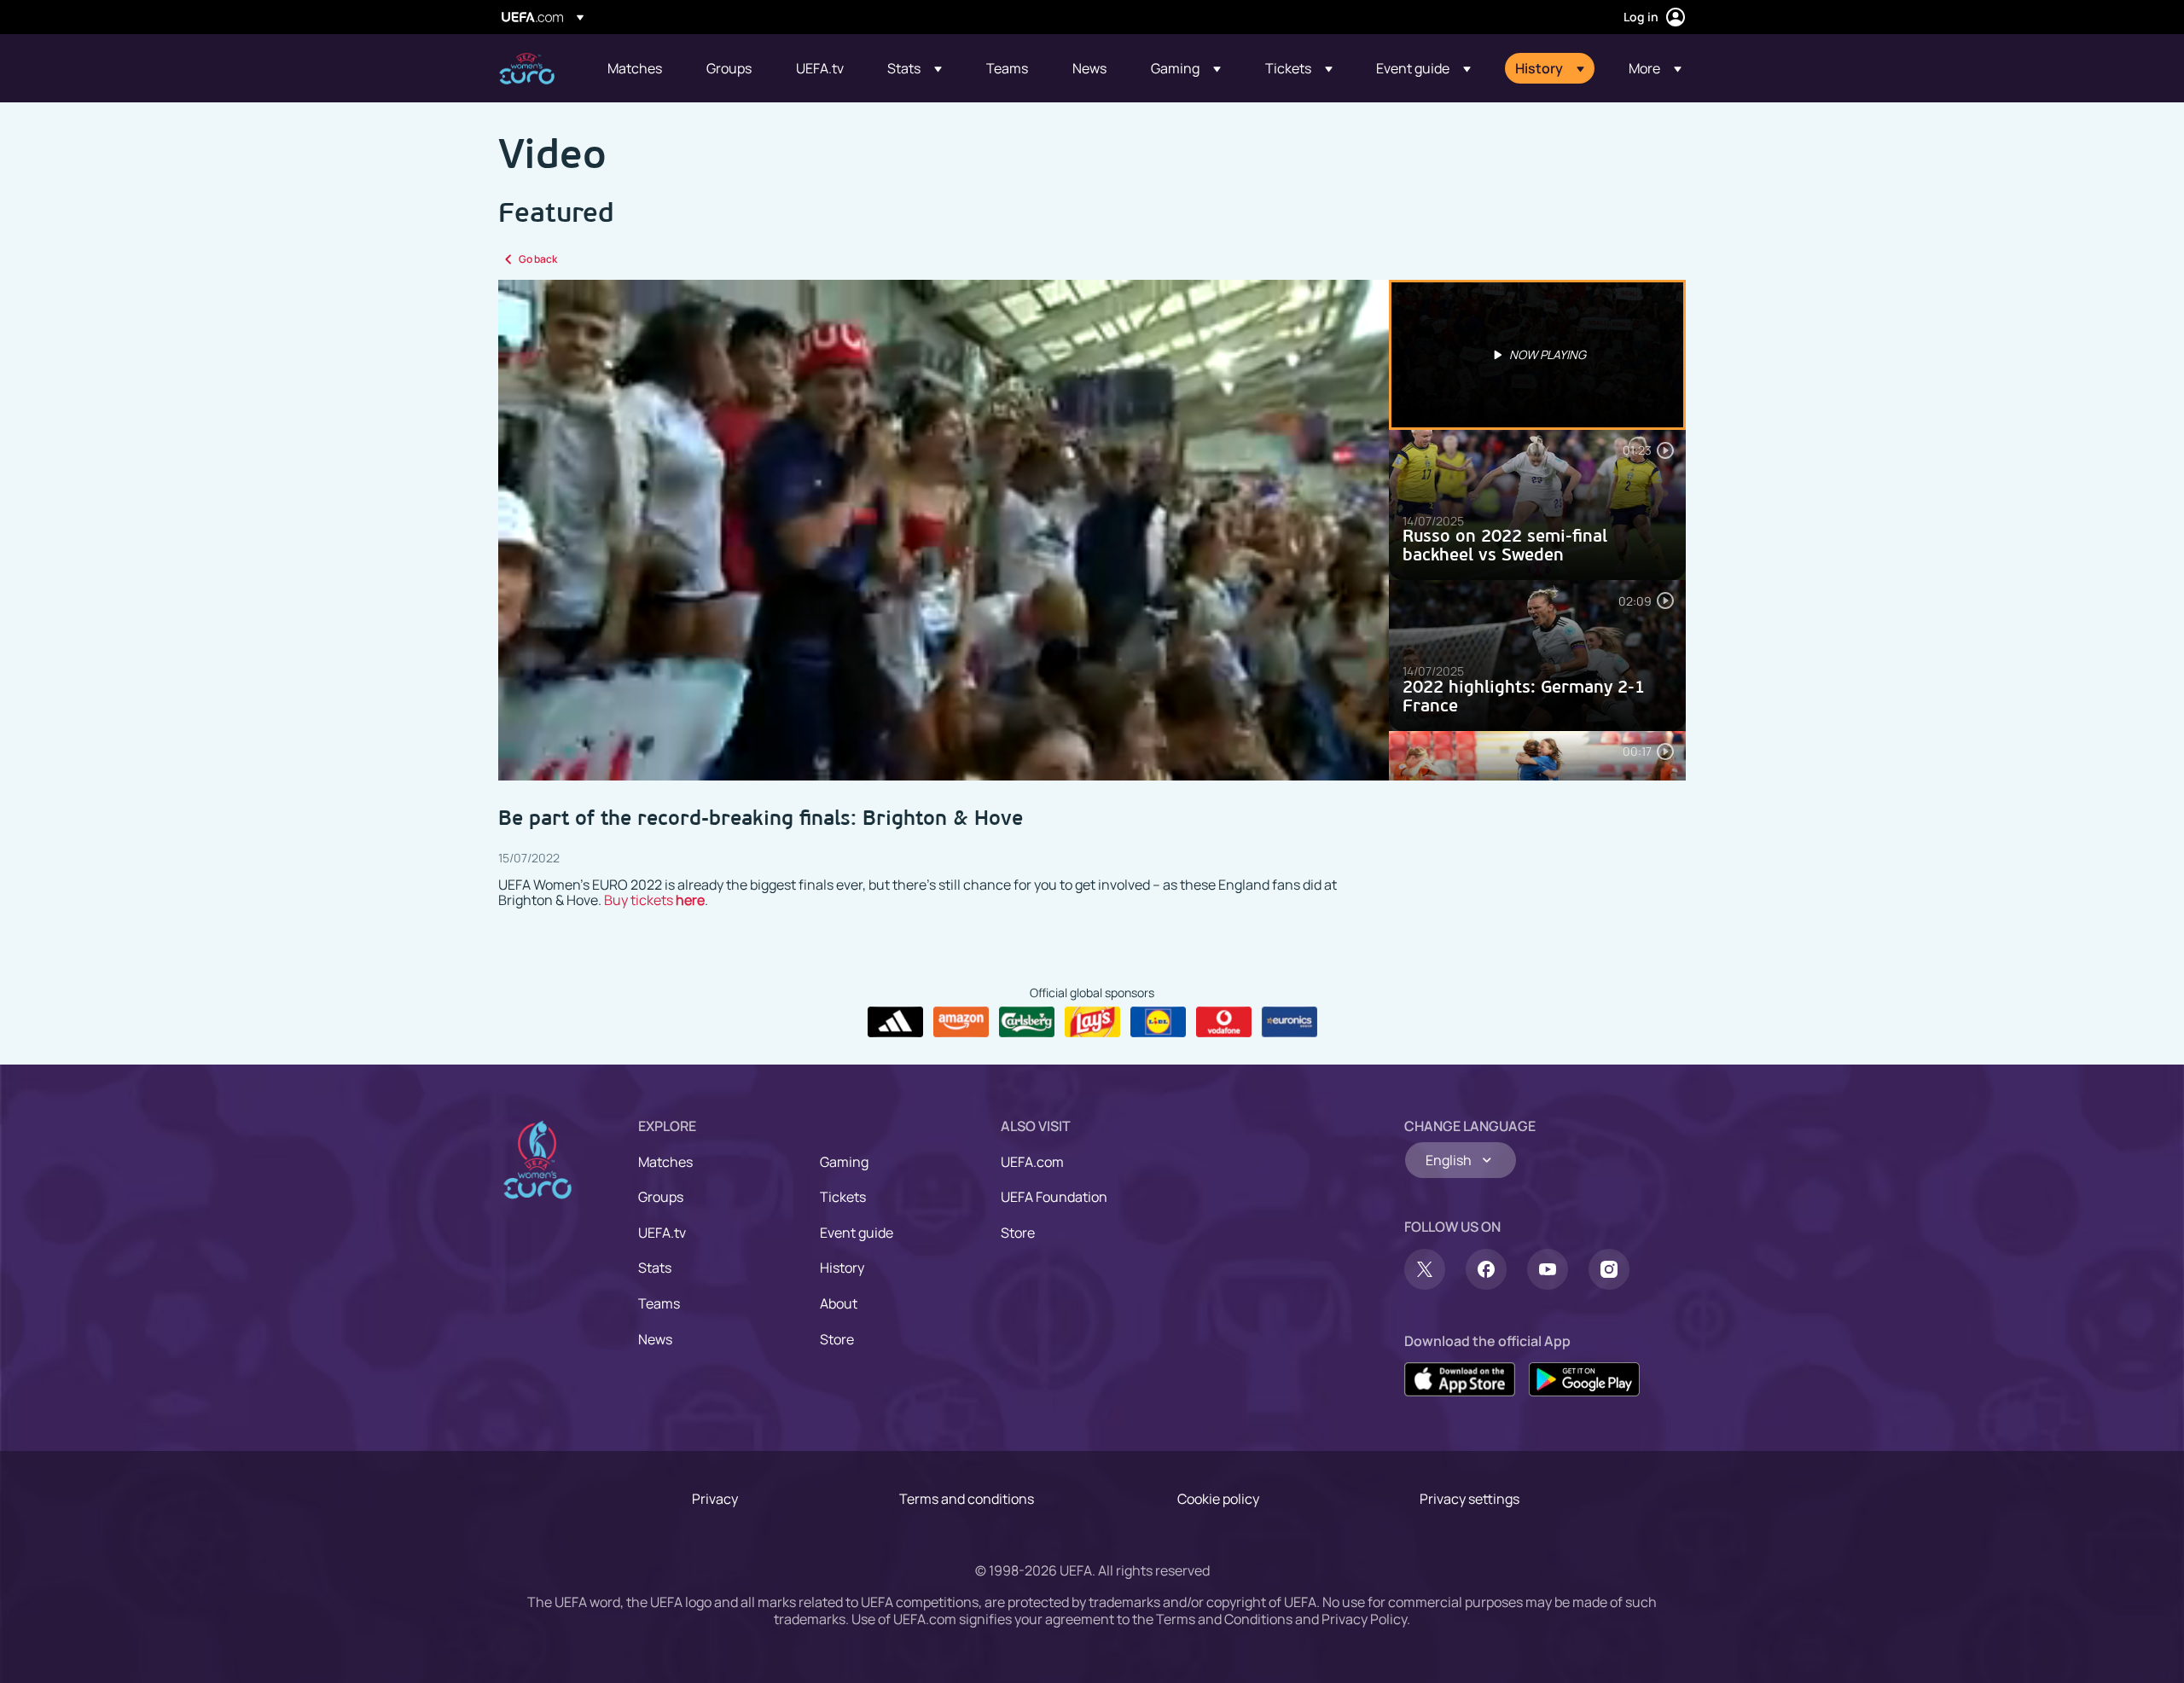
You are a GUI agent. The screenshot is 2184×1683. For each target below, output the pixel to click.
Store (837, 1339)
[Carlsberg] (1027, 1022)
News (655, 1339)
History (842, 1268)
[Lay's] (1092, 1022)
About (839, 1303)
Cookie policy (1218, 1499)
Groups (661, 1197)
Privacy (715, 1499)
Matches (665, 1162)
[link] (635, 68)
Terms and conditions (967, 1499)
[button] (915, 68)
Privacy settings (1470, 1499)
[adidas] (895, 1022)
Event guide (857, 1233)
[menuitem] (636, 68)
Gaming (844, 1162)
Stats (655, 1268)
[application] (944, 530)
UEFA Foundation (1054, 1197)
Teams (659, 1303)
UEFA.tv (662, 1233)
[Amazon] (961, 1022)
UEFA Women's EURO (527, 69)
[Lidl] (1158, 1022)
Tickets (843, 1197)
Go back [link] (538, 259)
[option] (1537, 355)
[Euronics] (1289, 1022)
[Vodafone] (1224, 1022)
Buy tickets (654, 900)
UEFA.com (1032, 1162)
